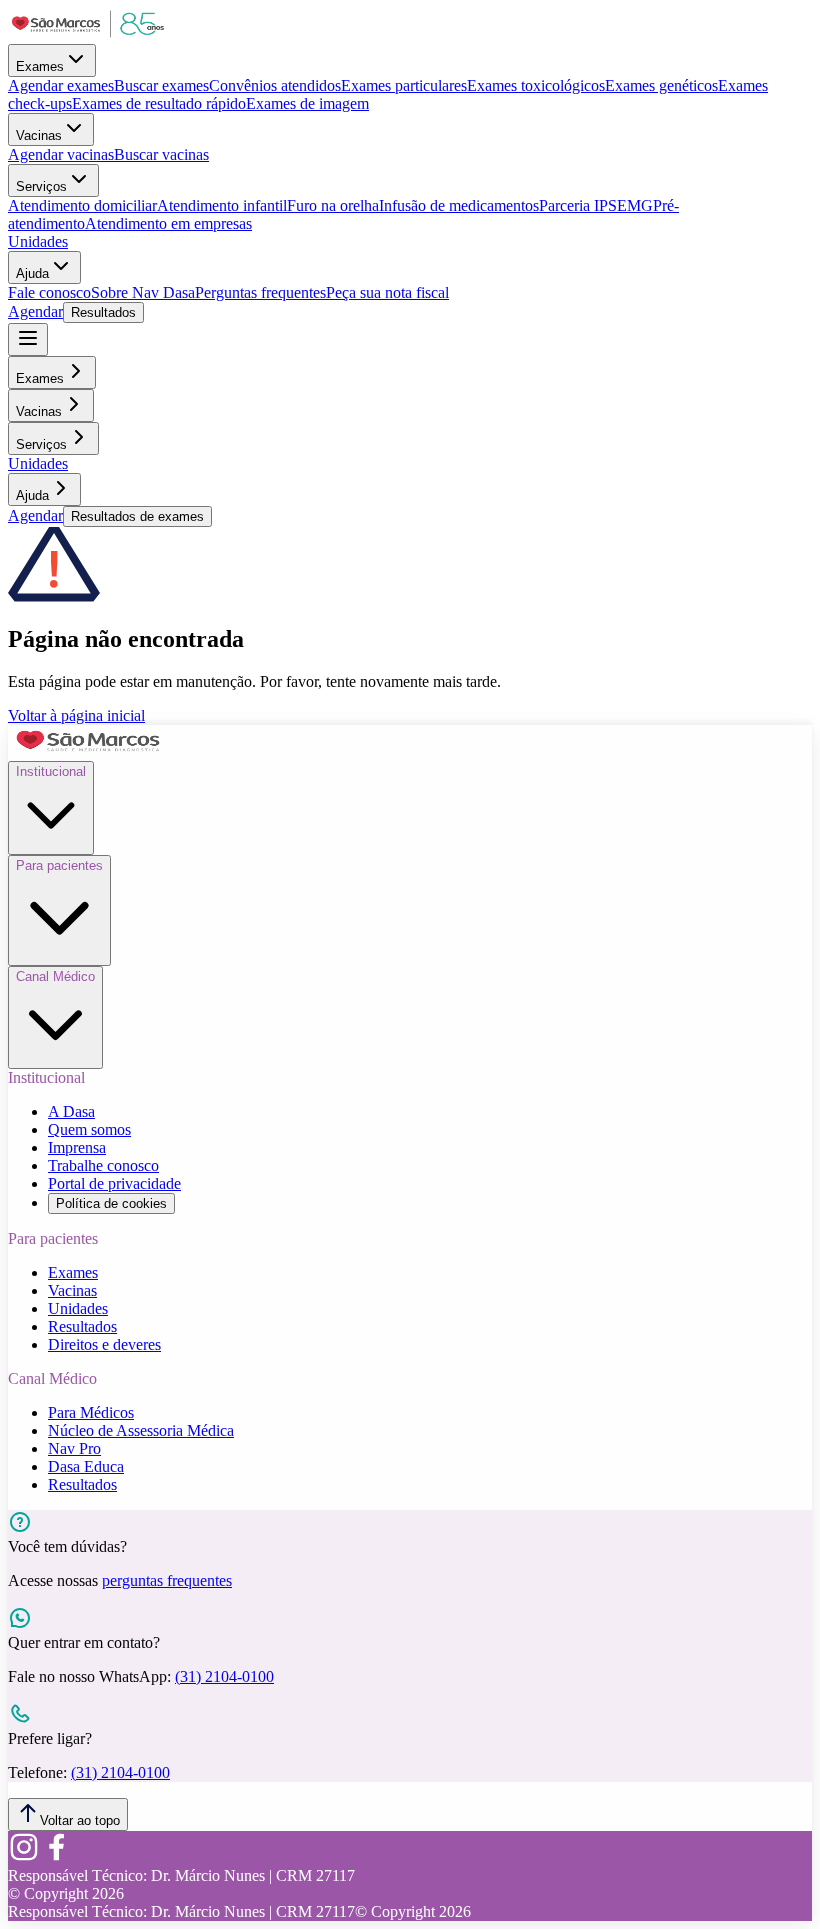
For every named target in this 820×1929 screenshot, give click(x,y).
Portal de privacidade (114, 1183)
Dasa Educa (86, 1466)
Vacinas (39, 135)
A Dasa (71, 1111)
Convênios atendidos (275, 85)
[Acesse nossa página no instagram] (24, 1857)
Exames (40, 66)
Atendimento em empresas (168, 223)
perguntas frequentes (167, 1580)
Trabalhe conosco (103, 1165)
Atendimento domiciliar (82, 205)
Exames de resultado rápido (159, 103)
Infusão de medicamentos (459, 205)
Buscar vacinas (161, 154)
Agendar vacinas (61, 154)
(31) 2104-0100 (224, 1676)
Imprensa (77, 1147)
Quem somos (89, 1129)
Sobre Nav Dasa (143, 292)
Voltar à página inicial (76, 715)
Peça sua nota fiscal (387, 292)
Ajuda (32, 273)
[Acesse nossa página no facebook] (56, 1857)
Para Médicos (91, 1412)
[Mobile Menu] (28, 339)
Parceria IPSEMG (596, 205)
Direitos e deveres (104, 1344)
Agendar (35, 311)
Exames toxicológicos (536, 85)
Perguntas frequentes (260, 292)
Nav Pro (74, 1448)
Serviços (41, 186)
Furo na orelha (333, 205)
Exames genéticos (661, 85)
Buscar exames (161, 85)
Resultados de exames (137, 516)
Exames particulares (404, 85)
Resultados (103, 312)
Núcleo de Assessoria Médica (141, 1430)
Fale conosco (49, 292)
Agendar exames (61, 85)
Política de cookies (111, 1203)
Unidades (38, 241)
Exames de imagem (307, 103)
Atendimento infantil (222, 205)
